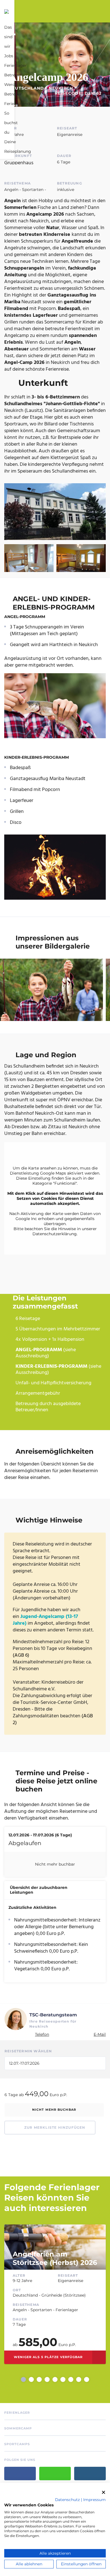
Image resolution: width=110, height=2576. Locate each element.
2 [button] (31, 2379)
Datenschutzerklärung (55, 1234)
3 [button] (39, 2379)
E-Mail (100, 2034)
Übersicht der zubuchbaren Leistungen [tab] (39, 1890)
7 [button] (71, 2379)
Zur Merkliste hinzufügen (54, 2127)
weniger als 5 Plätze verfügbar (48, 2357)
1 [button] (23, 2379)
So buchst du (11, 123)
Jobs (9, 56)
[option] (55, 2295)
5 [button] (55, 2379)
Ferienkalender (19, 104)
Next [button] (96, 2379)
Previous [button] (14, 2379)
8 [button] (79, 2379)
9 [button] (87, 2379)
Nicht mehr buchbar (54, 2110)
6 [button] (63, 2379)
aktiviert (75, 1173)
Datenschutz (67, 2500)
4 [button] (47, 2379)
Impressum (94, 2500)
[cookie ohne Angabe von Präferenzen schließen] (104, 2492)
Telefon (42, 2034)
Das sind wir (8, 37)
